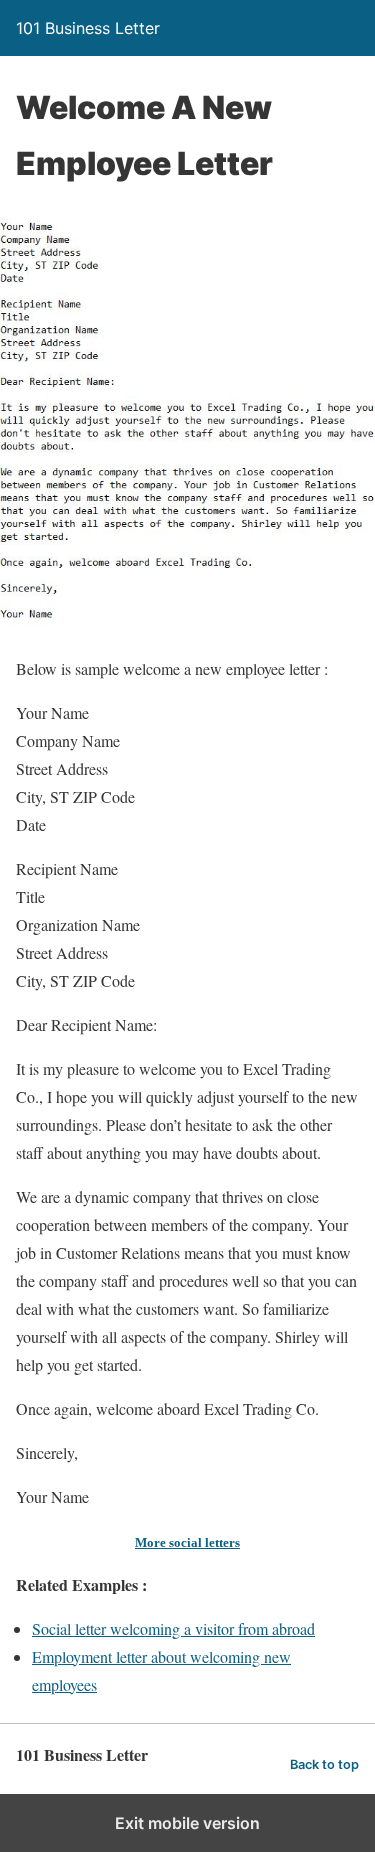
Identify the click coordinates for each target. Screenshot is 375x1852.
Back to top (324, 1764)
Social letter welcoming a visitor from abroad (173, 1628)
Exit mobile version (187, 1823)
